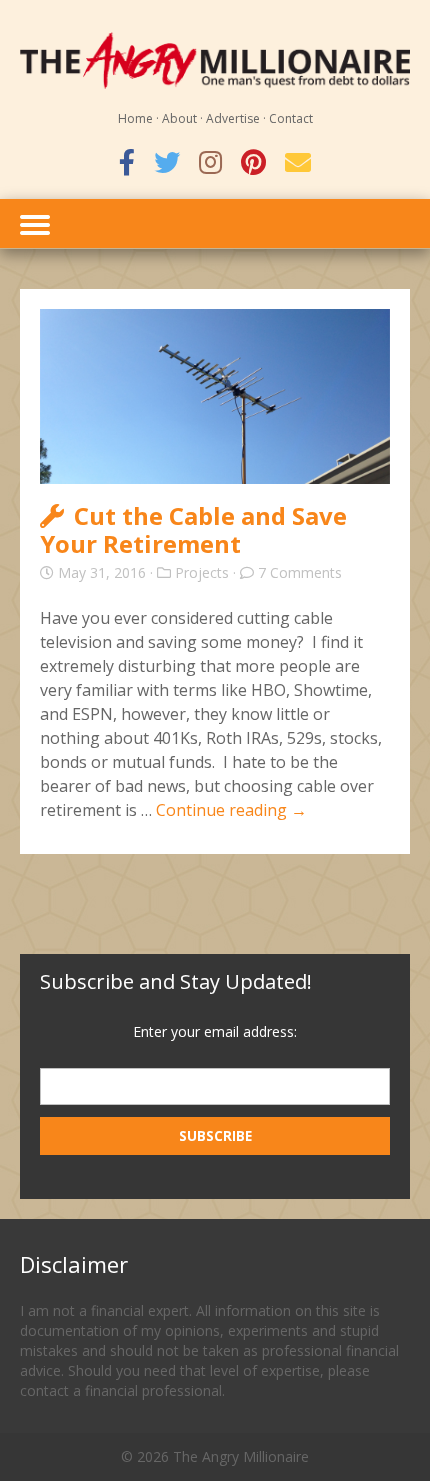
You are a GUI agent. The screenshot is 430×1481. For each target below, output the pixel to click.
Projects (202, 572)
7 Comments (300, 572)
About (179, 118)
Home (135, 118)
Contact (291, 118)
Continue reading (231, 810)
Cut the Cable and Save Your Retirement (193, 529)
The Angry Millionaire (241, 1456)
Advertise (233, 118)
